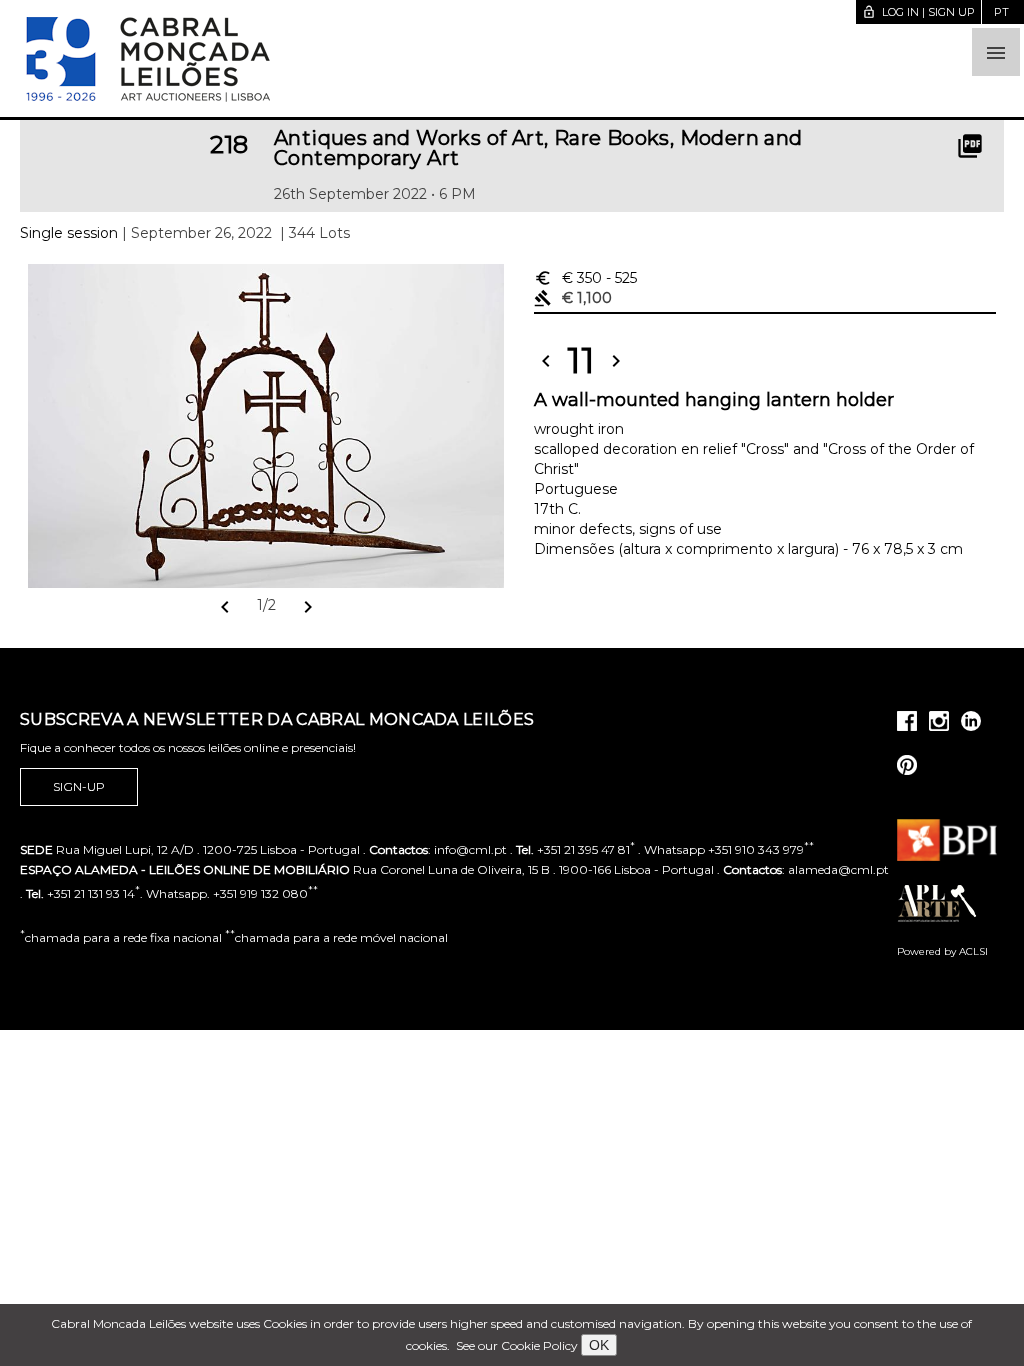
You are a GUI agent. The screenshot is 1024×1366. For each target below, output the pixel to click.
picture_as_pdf (970, 146)
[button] (996, 52)
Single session (69, 233)
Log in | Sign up (918, 12)
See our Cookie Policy (517, 1345)
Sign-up (79, 786)
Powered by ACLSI (942, 951)
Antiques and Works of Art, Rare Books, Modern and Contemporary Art (538, 148)
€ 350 (585, 278)
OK (599, 1345)
